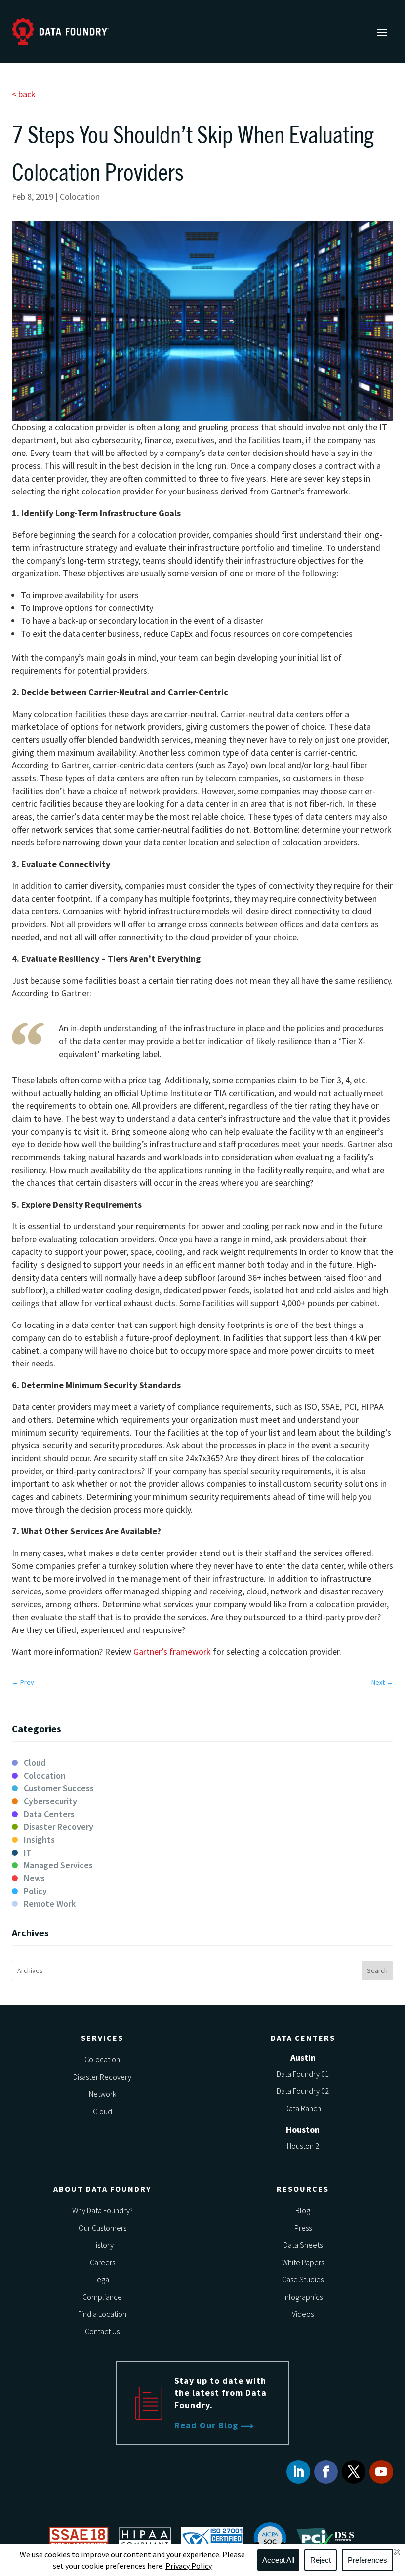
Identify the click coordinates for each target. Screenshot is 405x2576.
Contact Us (102, 2331)
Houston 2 (303, 2146)
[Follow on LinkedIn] (298, 2472)
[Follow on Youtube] (381, 2472)
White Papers (303, 2262)
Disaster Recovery (59, 1827)
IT (28, 1852)
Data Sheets (303, 2245)
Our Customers (102, 2228)
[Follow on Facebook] (326, 2472)
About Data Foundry (102, 2189)
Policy (35, 1891)
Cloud (35, 1762)
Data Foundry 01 (303, 2074)
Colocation (80, 197)
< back (24, 94)
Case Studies (303, 2279)
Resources (303, 2189)
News (34, 1878)
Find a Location (102, 2314)
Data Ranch (303, 2108)
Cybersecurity (50, 1801)
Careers (102, 2262)
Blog (303, 2210)
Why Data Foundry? (102, 2210)
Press (303, 2228)
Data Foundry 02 (303, 2091)
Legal (102, 2279)
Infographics (303, 2297)
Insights (39, 1839)
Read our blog (206, 2425)
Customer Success (59, 1788)
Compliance (102, 2297)
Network (102, 2094)
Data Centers (49, 1814)
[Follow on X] (354, 2472)
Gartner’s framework (173, 1651)
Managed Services (58, 1865)
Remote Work (50, 1904)
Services (102, 2038)
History (102, 2245)
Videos (303, 2314)
